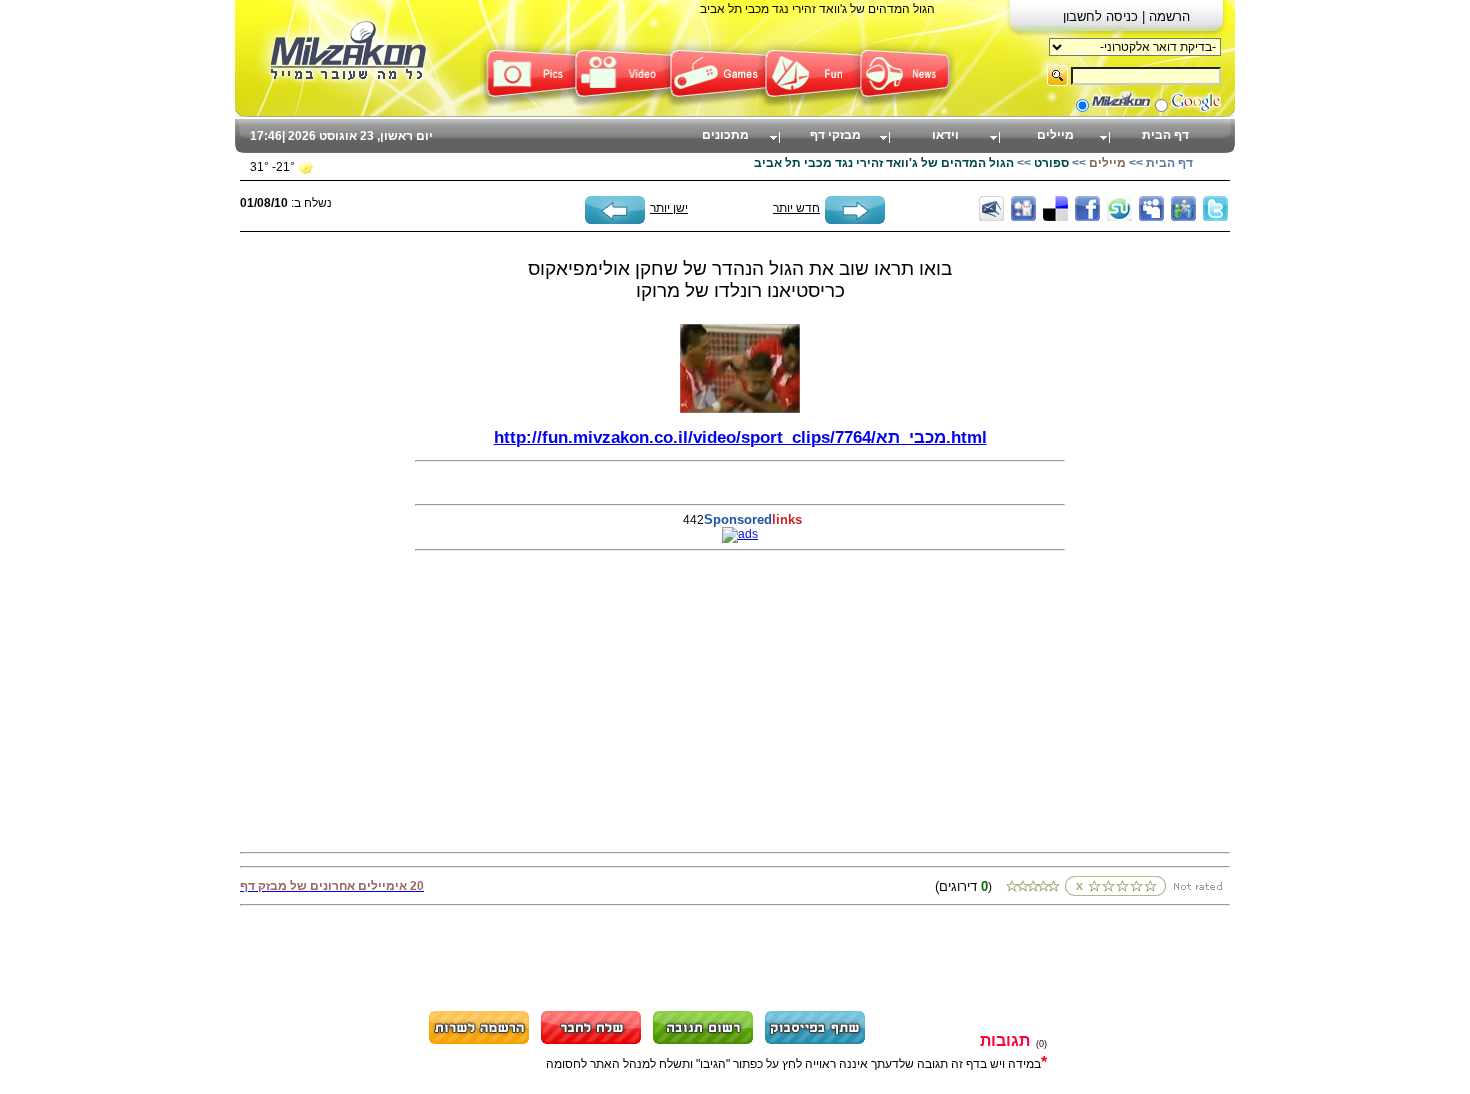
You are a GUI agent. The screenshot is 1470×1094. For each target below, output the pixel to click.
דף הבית (1165, 135)
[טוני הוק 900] (615, 220)
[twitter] (1215, 208)
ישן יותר (669, 208)
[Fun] (812, 103)
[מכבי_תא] (740, 409)
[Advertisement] (320, 532)
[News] (907, 103)
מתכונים (725, 135)
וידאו (945, 135)
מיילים (1055, 135)
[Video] (622, 103)
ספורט (1051, 163)
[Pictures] (527, 103)
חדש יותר (796, 208)
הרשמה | (1166, 16)
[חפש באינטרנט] (1196, 108)
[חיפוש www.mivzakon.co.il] (1121, 108)
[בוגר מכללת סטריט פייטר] (855, 220)
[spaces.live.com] (1183, 208)
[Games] (717, 103)
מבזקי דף (835, 135)
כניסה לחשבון (1102, 16)
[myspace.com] (1151, 208)
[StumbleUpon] (1119, 208)
